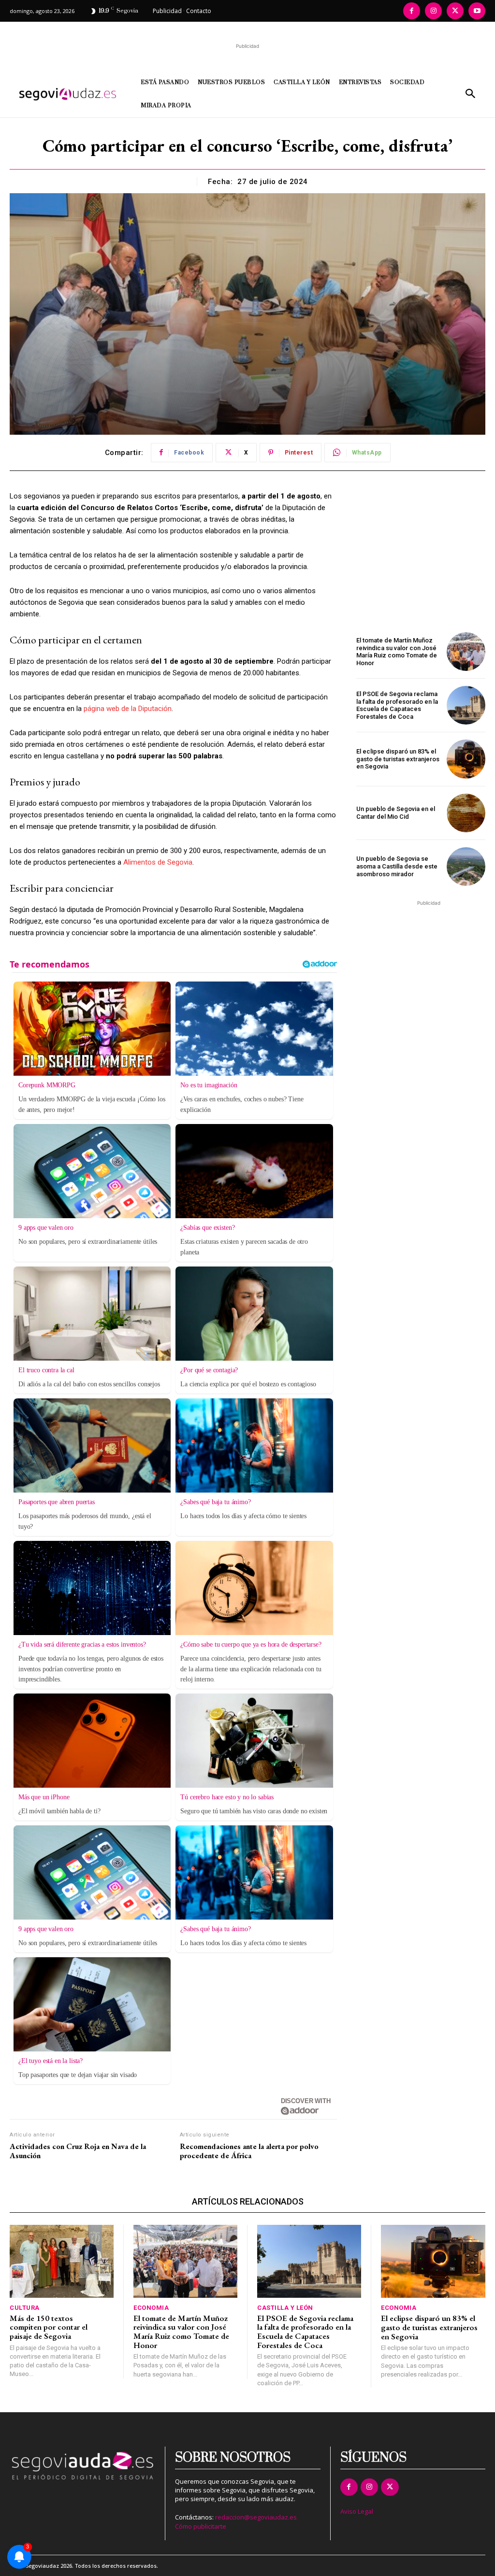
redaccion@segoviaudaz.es (256, 2517)
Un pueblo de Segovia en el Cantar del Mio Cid (396, 813)
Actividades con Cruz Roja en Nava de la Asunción (78, 2151)
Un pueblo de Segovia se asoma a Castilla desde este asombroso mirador (397, 866)
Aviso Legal (357, 2511)
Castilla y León (285, 2308)
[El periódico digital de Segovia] (69, 94)
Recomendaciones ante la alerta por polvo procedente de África (249, 2151)
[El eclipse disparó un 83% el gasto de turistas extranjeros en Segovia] (466, 759)
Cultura (25, 2308)
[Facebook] (412, 11)
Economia (151, 2308)
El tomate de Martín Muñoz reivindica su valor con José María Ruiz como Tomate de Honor (397, 652)
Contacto (199, 11)
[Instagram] (433, 11)
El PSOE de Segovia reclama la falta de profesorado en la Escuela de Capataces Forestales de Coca (397, 705)
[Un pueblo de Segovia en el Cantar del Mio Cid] (466, 813)
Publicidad (167, 11)
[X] (455, 11)
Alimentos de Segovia (158, 862)
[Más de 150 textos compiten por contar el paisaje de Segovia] (62, 2261)
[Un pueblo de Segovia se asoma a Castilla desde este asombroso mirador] (466, 867)
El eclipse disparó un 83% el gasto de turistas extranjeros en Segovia (398, 759)
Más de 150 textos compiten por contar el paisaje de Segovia (49, 2327)
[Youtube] (477, 11)
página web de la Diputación (128, 709)
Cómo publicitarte (201, 2526)
